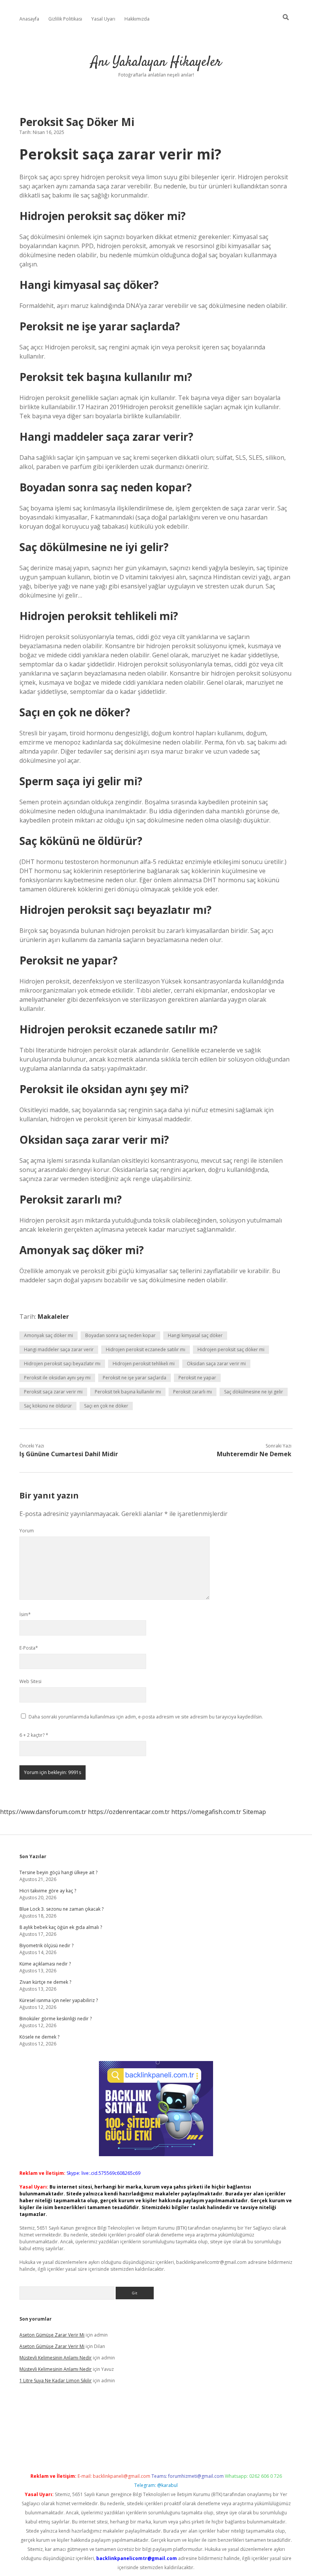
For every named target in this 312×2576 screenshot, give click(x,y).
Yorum (27, 1531)
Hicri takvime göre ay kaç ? (48, 1891)
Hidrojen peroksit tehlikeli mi (144, 1364)
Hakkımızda (137, 19)
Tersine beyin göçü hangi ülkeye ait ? (58, 1872)
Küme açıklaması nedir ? (45, 1964)
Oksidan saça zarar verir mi (216, 1364)
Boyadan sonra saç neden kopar (120, 1335)
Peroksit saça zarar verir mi (53, 1392)
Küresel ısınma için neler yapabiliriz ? (59, 2000)
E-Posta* (29, 1648)
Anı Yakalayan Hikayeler (156, 62)
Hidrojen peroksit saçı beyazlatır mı (62, 1364)
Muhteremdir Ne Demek (254, 1454)
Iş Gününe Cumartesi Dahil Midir (69, 1454)
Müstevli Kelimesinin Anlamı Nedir (56, 2358)
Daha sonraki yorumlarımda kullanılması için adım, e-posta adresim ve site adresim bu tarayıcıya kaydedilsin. (146, 1717)
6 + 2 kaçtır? (34, 1735)
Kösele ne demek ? (39, 2037)
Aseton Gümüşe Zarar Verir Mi (52, 2335)
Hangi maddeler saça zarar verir (59, 1349)
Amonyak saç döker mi (49, 1335)
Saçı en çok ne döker (106, 1406)
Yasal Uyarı (103, 19)
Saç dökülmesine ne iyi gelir (254, 1392)
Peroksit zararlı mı (193, 1392)
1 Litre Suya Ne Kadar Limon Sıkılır (56, 2381)
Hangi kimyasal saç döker (195, 1335)
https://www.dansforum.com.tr (43, 1812)
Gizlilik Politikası (65, 19)
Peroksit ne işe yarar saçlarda (135, 1378)
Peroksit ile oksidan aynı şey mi (57, 1378)
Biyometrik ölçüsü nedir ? (46, 1946)
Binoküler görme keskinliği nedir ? (56, 2019)
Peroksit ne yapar (197, 1378)
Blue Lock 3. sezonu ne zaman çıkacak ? (61, 1909)
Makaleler (53, 1317)
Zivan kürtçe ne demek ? (45, 1982)
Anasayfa (29, 19)
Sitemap (254, 1812)
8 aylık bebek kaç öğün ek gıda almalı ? (61, 1927)
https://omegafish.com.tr (206, 1812)
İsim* (25, 1614)
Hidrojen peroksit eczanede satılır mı (146, 1349)
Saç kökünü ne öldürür (48, 1406)
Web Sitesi (30, 1681)
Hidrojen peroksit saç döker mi (231, 1349)
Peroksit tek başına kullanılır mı (128, 1392)
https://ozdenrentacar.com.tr (129, 1812)
